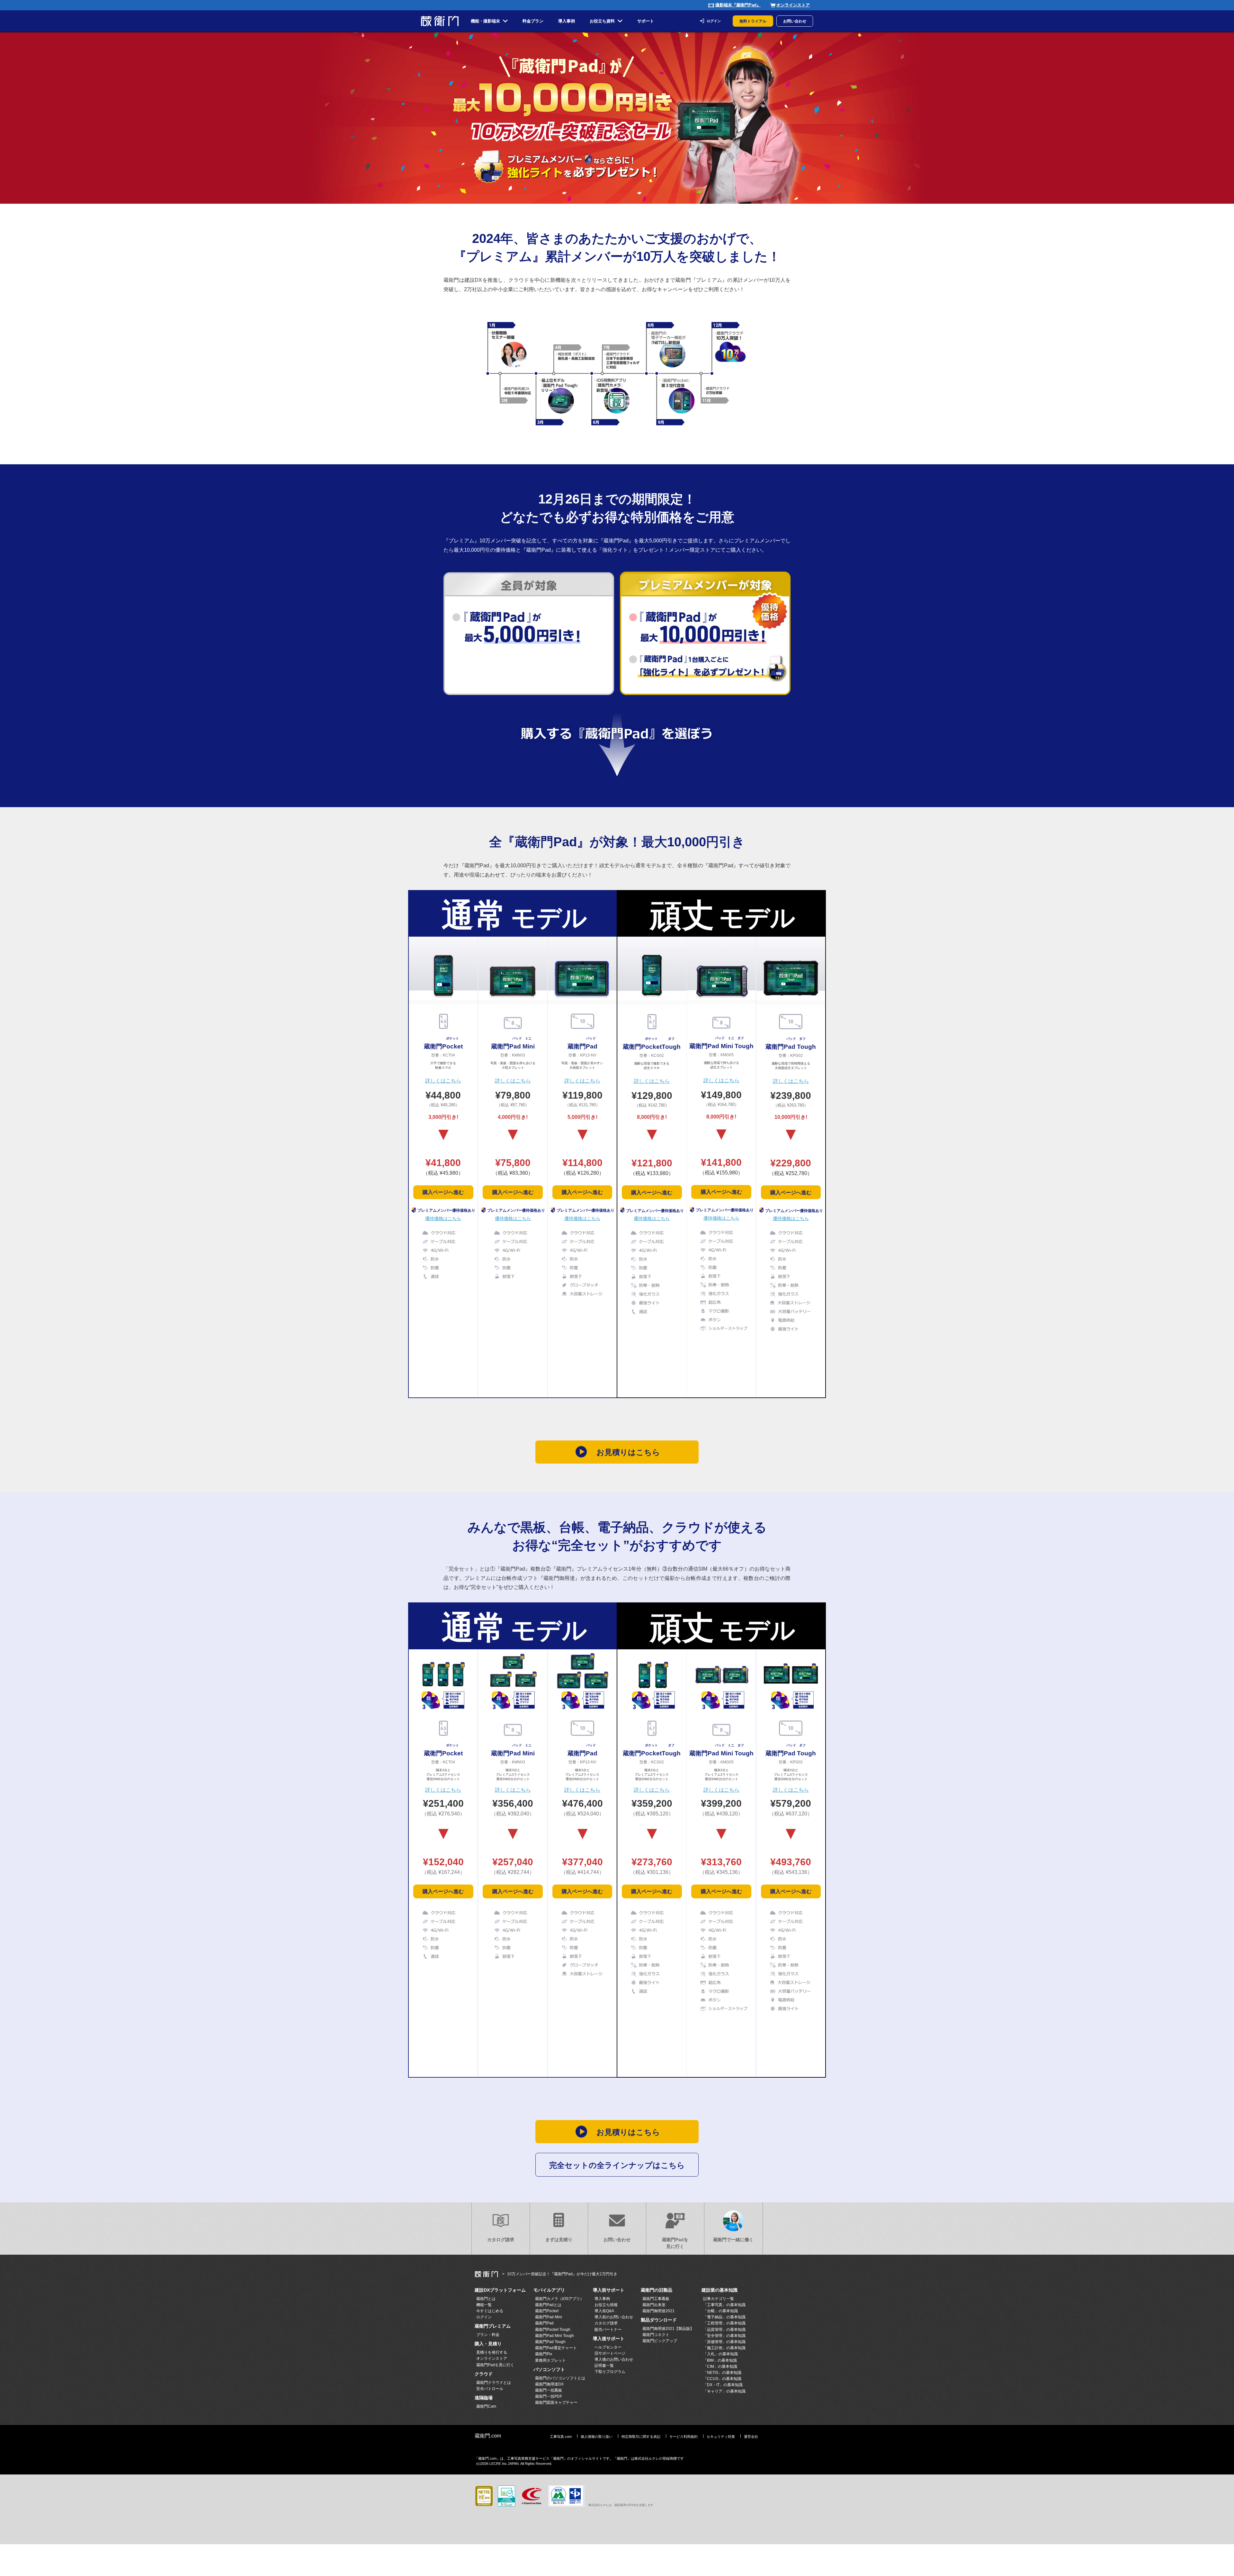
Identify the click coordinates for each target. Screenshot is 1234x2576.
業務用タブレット (550, 2360)
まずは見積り (559, 2240)
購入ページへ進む (443, 1192)
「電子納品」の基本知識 (724, 2317)
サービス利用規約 (684, 2437)
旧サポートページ (610, 2353)
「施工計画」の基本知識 (724, 2348)
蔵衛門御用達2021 (658, 2311)
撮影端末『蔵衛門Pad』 (738, 5)
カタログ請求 (501, 2240)
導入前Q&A (604, 2311)
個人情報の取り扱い (597, 2437)
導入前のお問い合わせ (614, 2317)
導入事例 (602, 2299)
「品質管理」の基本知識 (724, 2330)
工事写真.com (561, 2437)
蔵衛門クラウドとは (494, 2383)
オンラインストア (793, 5)
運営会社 (751, 2437)
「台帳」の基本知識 (720, 2311)
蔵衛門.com (488, 2436)
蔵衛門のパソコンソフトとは (560, 2378)
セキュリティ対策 (721, 2437)
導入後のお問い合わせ (614, 2359)
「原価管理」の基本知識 (724, 2342)
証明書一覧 (604, 2366)
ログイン (714, 21)
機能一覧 (484, 2305)
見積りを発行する (492, 2352)
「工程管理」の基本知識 (724, 2323)
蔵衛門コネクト (656, 2335)
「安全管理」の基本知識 (724, 2336)
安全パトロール (490, 2389)
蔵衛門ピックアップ (660, 2341)
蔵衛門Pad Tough (550, 2342)
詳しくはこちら (443, 1081)
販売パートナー (608, 2330)
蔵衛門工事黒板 (656, 2299)
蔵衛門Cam (486, 2406)
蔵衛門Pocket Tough (553, 2330)
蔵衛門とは (486, 2299)
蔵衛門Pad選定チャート (556, 2348)
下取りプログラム (610, 2372)
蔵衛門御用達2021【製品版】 (668, 2329)
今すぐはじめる (490, 2311)
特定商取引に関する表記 (641, 2437)
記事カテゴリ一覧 (719, 2299)
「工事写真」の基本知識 (724, 2305)
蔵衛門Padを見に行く (675, 2243)
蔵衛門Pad (544, 2323)
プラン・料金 (488, 2335)
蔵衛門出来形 (654, 2305)
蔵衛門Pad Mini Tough (554, 2336)
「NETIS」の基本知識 (722, 2373)
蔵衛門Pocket (547, 2311)
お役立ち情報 (606, 2305)
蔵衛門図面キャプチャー (556, 2402)
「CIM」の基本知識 (720, 2367)
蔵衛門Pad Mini (549, 2317)
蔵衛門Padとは (548, 2305)
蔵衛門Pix (544, 2354)
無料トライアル (753, 21)
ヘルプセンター (608, 2347)
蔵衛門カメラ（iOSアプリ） (559, 2299)
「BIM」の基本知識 (720, 2360)
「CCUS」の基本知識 (722, 2379)
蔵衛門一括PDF (549, 2396)
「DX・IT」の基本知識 (723, 2385)
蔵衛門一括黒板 (549, 2390)
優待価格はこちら (443, 1218)
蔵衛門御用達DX (549, 2384)
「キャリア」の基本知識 (724, 2391)
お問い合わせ (795, 21)
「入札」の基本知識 (720, 2354)
